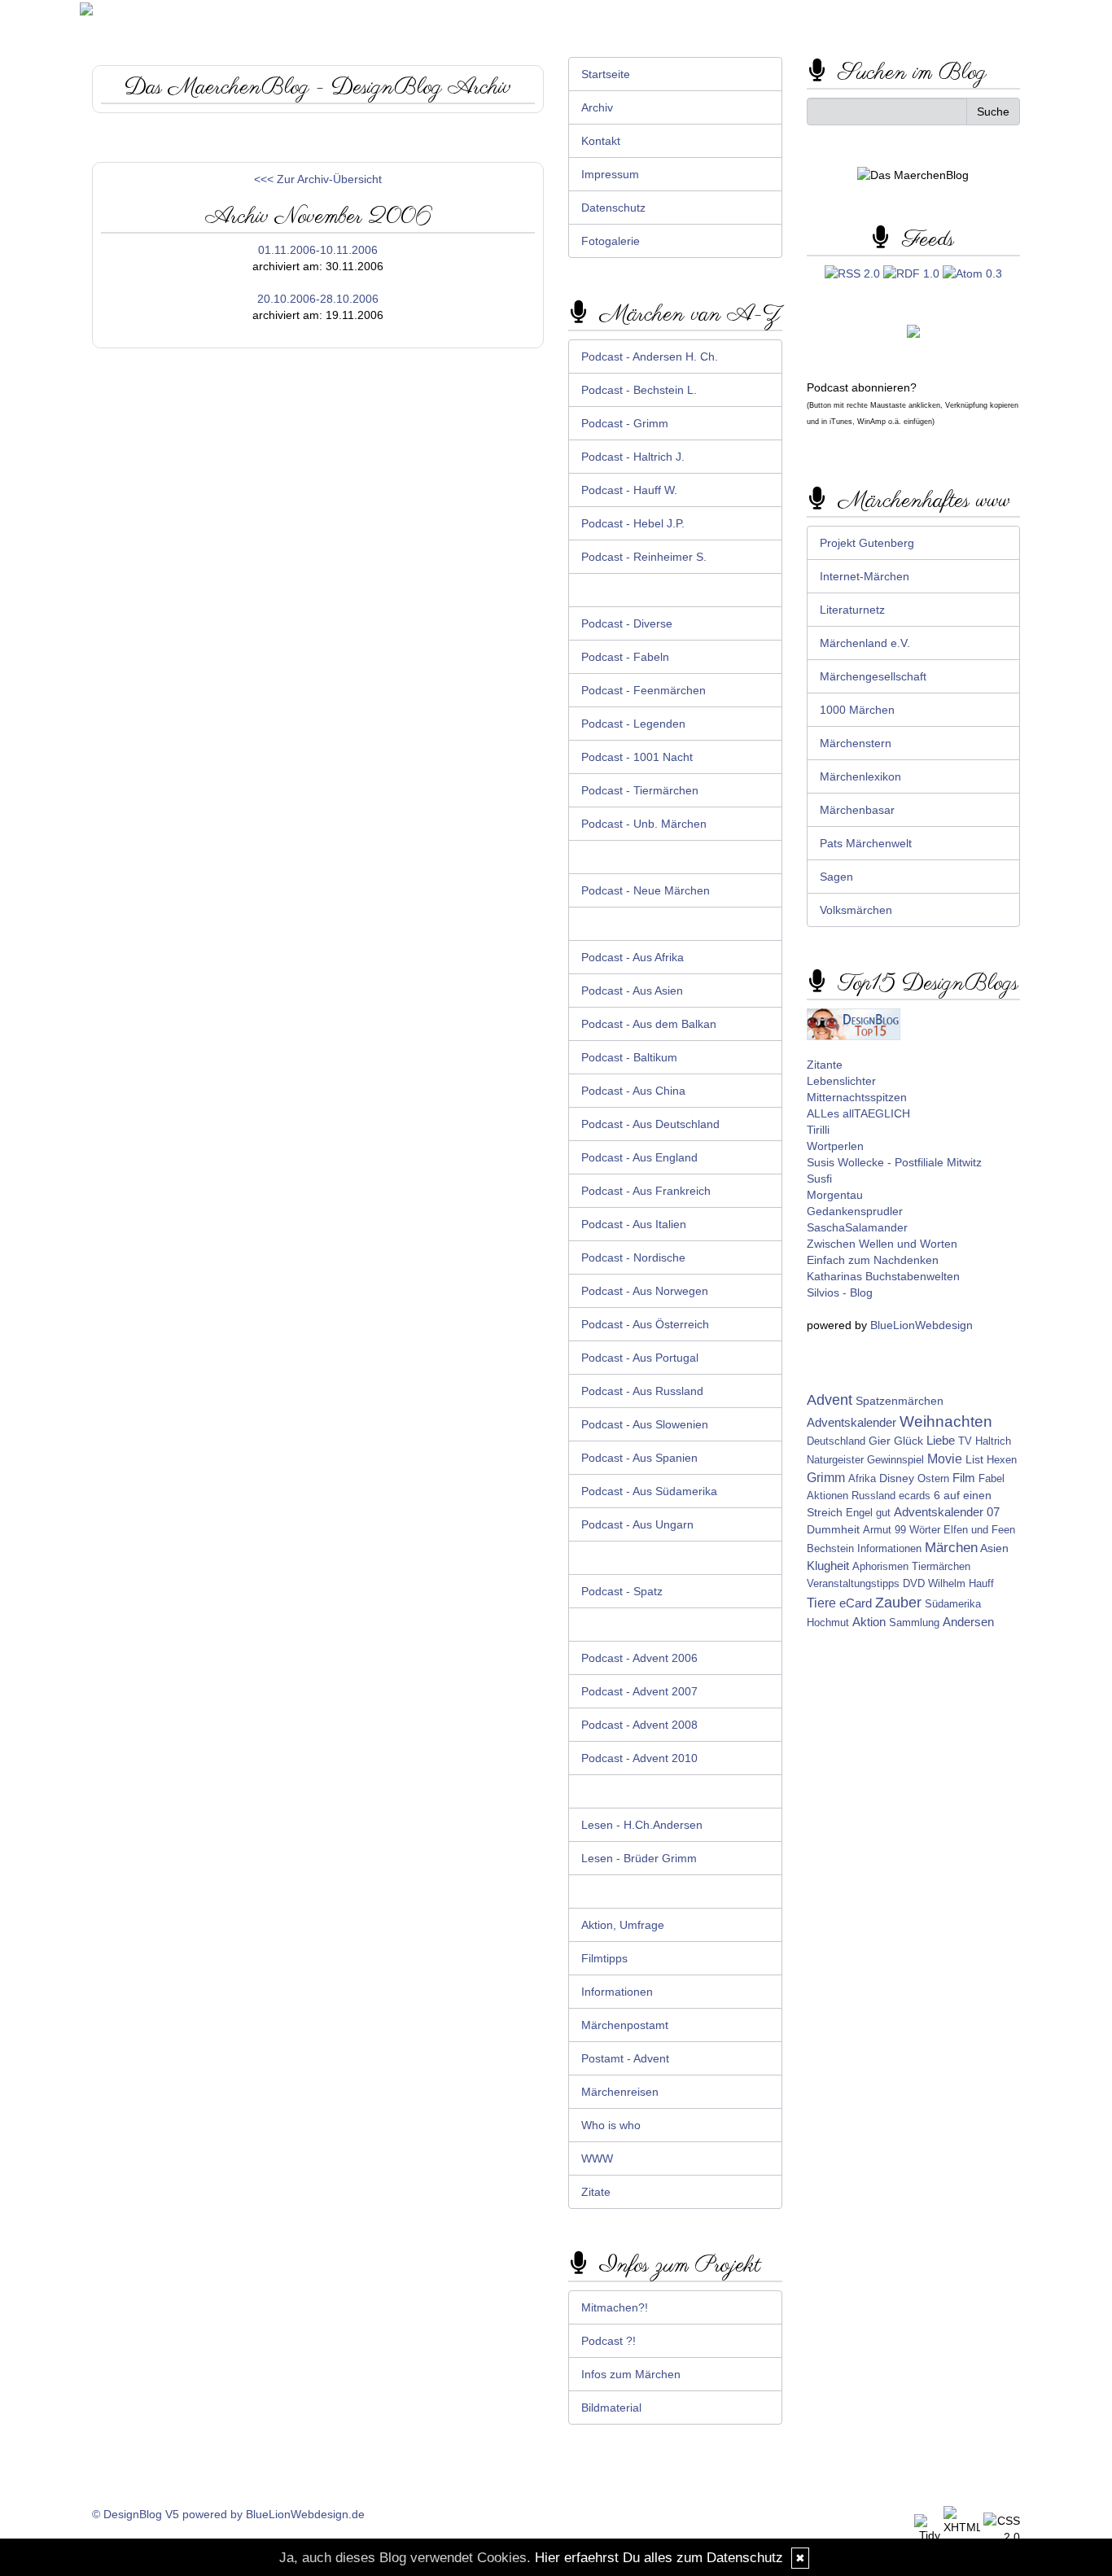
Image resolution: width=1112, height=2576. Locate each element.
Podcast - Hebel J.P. (633, 523)
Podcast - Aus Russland (642, 1391)
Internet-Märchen (865, 576)
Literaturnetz (852, 610)
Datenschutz (613, 208)
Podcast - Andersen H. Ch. (650, 356)
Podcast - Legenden (633, 724)
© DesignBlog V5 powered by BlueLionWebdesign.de (228, 2514)
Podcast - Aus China (633, 1091)
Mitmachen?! (615, 2307)
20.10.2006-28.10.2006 (318, 299)
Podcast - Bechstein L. (639, 390)
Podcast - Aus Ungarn (637, 1524)
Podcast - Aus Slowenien (645, 1424)
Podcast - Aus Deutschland (650, 1124)
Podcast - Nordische (633, 1257)
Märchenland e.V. (865, 643)
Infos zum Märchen (631, 2374)
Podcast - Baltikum (629, 1057)
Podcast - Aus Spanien (639, 1458)
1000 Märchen (857, 710)
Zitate (596, 2192)
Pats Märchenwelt (866, 843)
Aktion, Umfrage (623, 1925)
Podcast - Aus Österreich (645, 1324)
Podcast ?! (609, 2341)
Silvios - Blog (840, 1292)
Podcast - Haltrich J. (633, 457)
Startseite (606, 74)
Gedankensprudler (855, 1211)
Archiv (597, 107)
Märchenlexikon (860, 776)
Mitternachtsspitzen (857, 1097)
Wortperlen (835, 1146)
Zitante (825, 1065)
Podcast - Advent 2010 (639, 1758)
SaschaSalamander (857, 1227)
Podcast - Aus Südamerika (649, 1491)
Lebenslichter (841, 1081)
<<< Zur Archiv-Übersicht (318, 179)
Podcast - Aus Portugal (640, 1358)
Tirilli (818, 1130)
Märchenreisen (620, 2092)
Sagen (836, 877)
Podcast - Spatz (622, 1591)
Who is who (611, 2125)
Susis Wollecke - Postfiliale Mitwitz (894, 1162)
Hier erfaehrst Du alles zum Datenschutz (659, 2558)
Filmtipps (604, 1958)
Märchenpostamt (625, 2025)
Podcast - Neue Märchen (646, 890)
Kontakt (601, 141)
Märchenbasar (857, 810)
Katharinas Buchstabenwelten (883, 1276)
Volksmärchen (856, 910)
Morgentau (835, 1195)
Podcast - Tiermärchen (640, 790)
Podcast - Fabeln (625, 657)
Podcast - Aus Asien (632, 991)
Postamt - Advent (625, 2058)
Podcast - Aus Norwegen (645, 1291)
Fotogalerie (611, 241)
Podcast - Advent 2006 (639, 1658)
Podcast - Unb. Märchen (644, 824)
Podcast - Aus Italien (634, 1224)
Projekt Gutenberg (867, 543)
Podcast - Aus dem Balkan (649, 1024)
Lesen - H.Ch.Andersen (642, 1825)
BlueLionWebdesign (922, 1325)
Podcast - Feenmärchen (644, 690)
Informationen (617, 1992)
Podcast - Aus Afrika (633, 957)
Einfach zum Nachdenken (873, 1260)
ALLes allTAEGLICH (858, 1113)
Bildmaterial (611, 2408)
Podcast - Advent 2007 (639, 1691)
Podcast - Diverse (627, 623)
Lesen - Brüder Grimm (639, 1858)
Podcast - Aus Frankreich (646, 1191)
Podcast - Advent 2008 (639, 1725)
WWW (597, 2158)
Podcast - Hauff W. (629, 490)
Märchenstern (856, 743)
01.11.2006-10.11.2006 (318, 250)
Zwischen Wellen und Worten (882, 1244)
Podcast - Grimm (625, 423)
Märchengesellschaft (873, 676)
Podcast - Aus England (639, 1157)
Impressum (610, 174)
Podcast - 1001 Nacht (637, 757)
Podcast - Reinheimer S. (644, 557)
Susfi (819, 1179)
